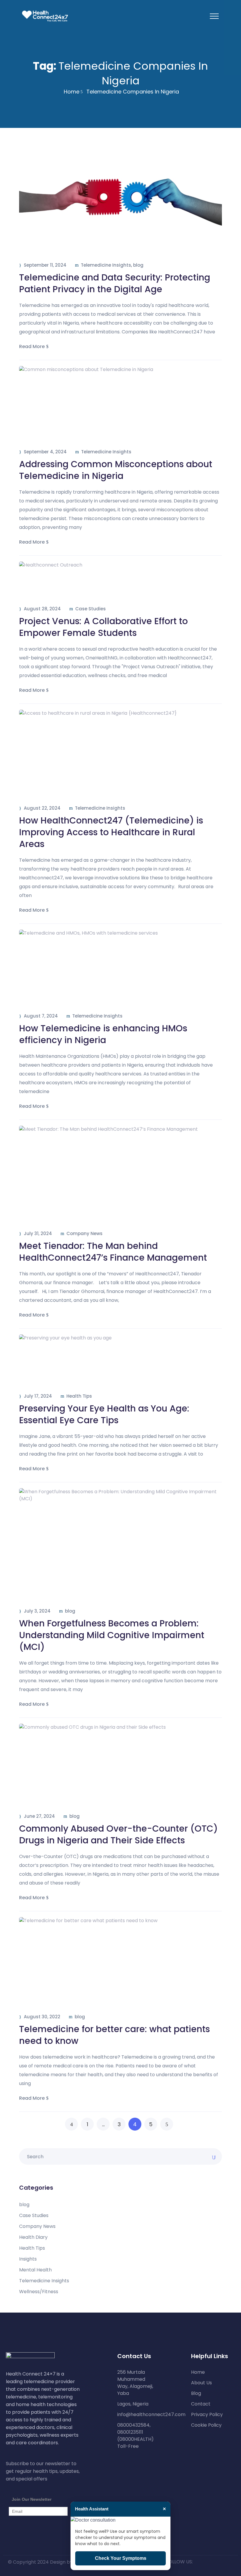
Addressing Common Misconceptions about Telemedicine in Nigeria (116, 470)
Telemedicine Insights (106, 265)
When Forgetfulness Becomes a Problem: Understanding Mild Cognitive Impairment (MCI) (112, 1635)
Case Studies (91, 609)
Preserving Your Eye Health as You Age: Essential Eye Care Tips (104, 1414)
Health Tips (79, 1396)
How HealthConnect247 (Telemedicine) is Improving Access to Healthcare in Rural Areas (111, 832)
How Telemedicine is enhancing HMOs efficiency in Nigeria (103, 1034)
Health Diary (33, 2237)
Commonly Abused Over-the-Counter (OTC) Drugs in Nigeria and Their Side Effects (118, 1834)
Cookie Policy (206, 2425)
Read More (32, 346)
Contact (201, 2404)
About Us (201, 2383)
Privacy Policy (207, 2415)
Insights (28, 2259)
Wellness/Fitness (39, 2292)
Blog (196, 2393)
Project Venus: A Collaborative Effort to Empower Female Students (103, 627)
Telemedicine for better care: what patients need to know (114, 2035)
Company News (84, 1233)
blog (138, 265)
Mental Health (35, 2270)
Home (72, 92)
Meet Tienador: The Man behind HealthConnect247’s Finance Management (115, 1252)
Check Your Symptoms (121, 2558)
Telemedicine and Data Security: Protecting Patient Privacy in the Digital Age (115, 283)
